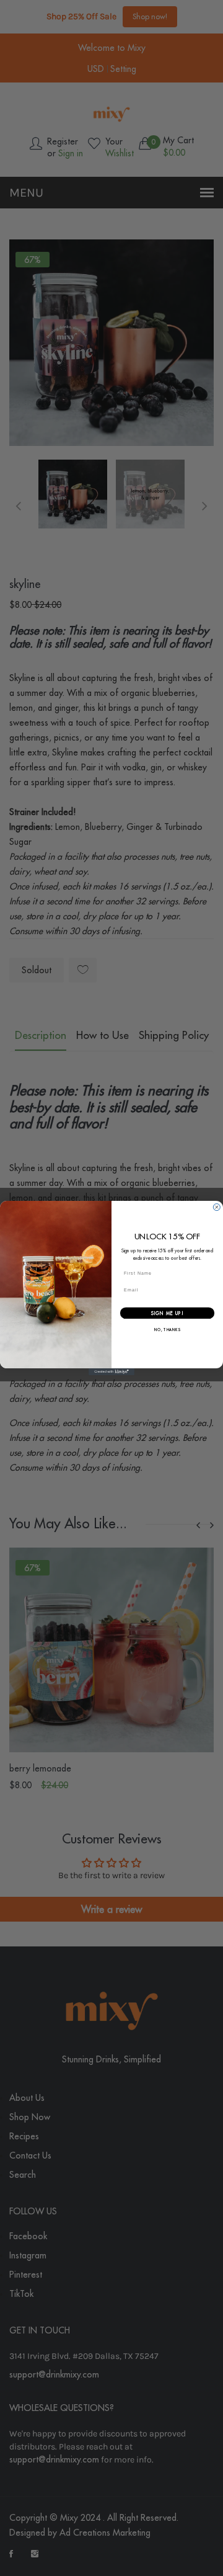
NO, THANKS (167, 1330)
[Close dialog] (216, 1207)
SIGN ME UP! (168, 1313)
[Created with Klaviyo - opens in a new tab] (111, 1372)
